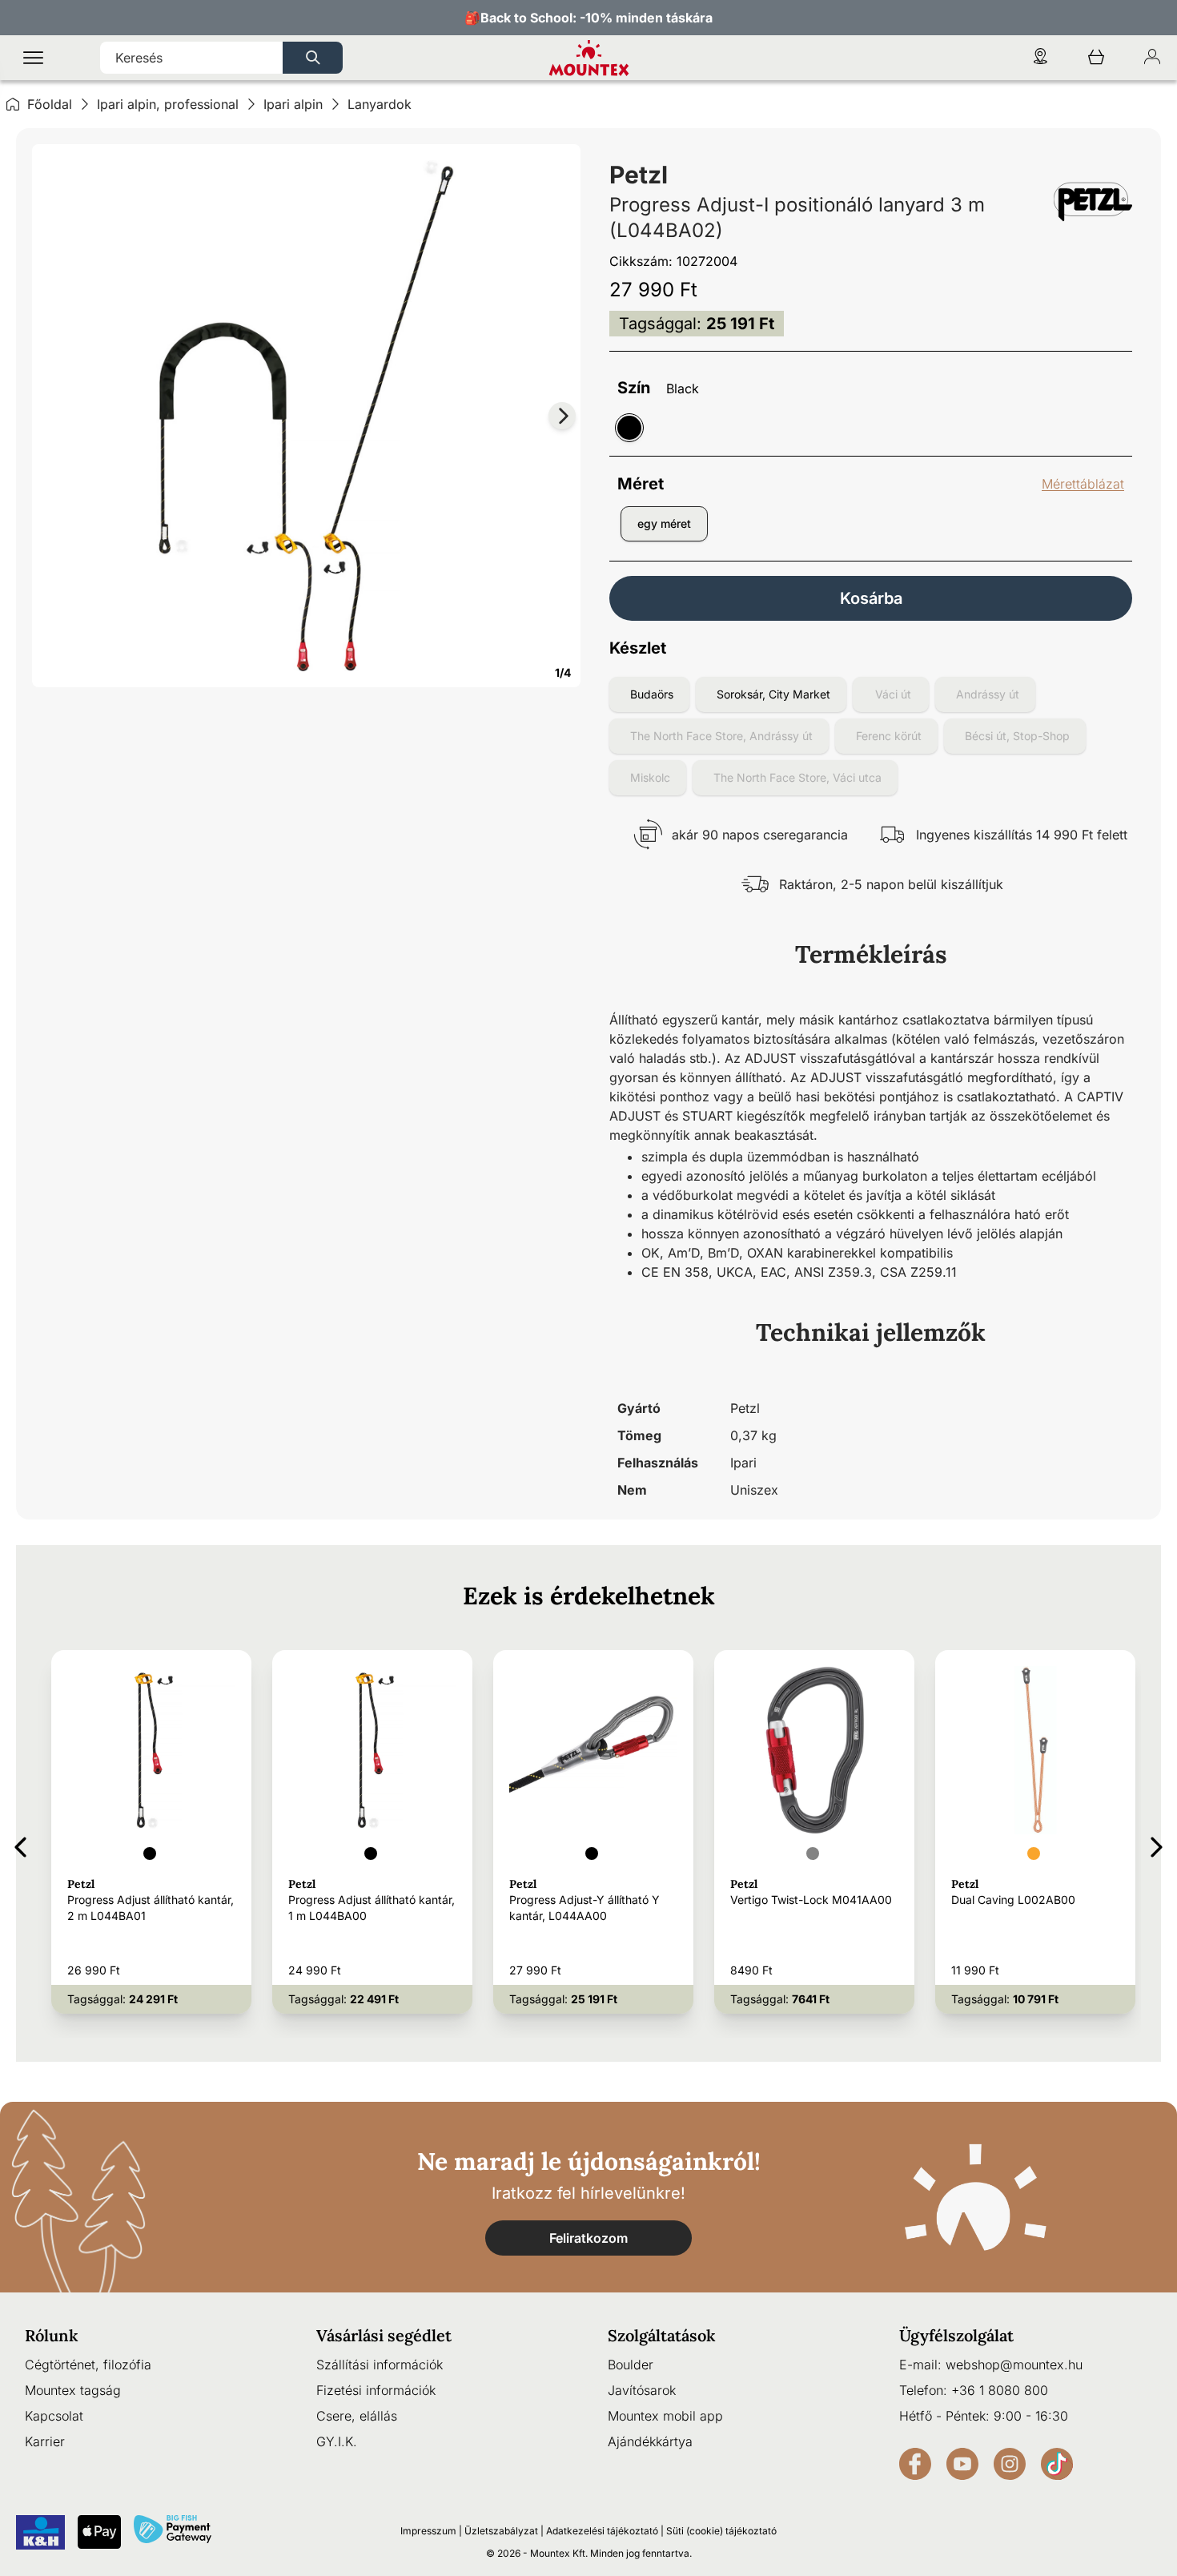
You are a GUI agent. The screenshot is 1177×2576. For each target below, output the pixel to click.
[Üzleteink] (1040, 58)
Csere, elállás (357, 2416)
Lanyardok (380, 104)
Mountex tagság (73, 2390)
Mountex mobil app (665, 2416)
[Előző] (20, 1844)
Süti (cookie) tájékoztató (721, 2531)
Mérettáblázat (1083, 484)
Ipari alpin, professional (168, 104)
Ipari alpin (293, 104)
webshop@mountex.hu (1014, 2365)
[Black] (629, 428)
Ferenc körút (889, 736)
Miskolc (650, 777)
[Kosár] (1096, 58)
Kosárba (871, 598)
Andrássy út (988, 694)
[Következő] (1157, 1844)
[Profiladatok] (1152, 58)
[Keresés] (313, 58)
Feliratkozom (588, 2238)
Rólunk (52, 2335)
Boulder (631, 2365)
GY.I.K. (337, 2441)
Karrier (45, 2441)
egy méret (664, 523)
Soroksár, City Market (773, 694)
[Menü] (33, 58)
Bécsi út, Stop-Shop (1017, 736)
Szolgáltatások (662, 2335)
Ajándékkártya (650, 2441)
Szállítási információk (380, 2365)
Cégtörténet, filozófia (88, 2365)
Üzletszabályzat (501, 2531)
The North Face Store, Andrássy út (721, 736)
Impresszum (428, 2531)
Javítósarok (642, 2390)
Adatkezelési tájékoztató (602, 2531)
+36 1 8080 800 (1000, 2390)
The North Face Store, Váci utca (797, 777)
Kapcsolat (54, 2416)
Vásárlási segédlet (384, 2335)
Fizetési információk (376, 2390)
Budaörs (652, 694)
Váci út (893, 694)
